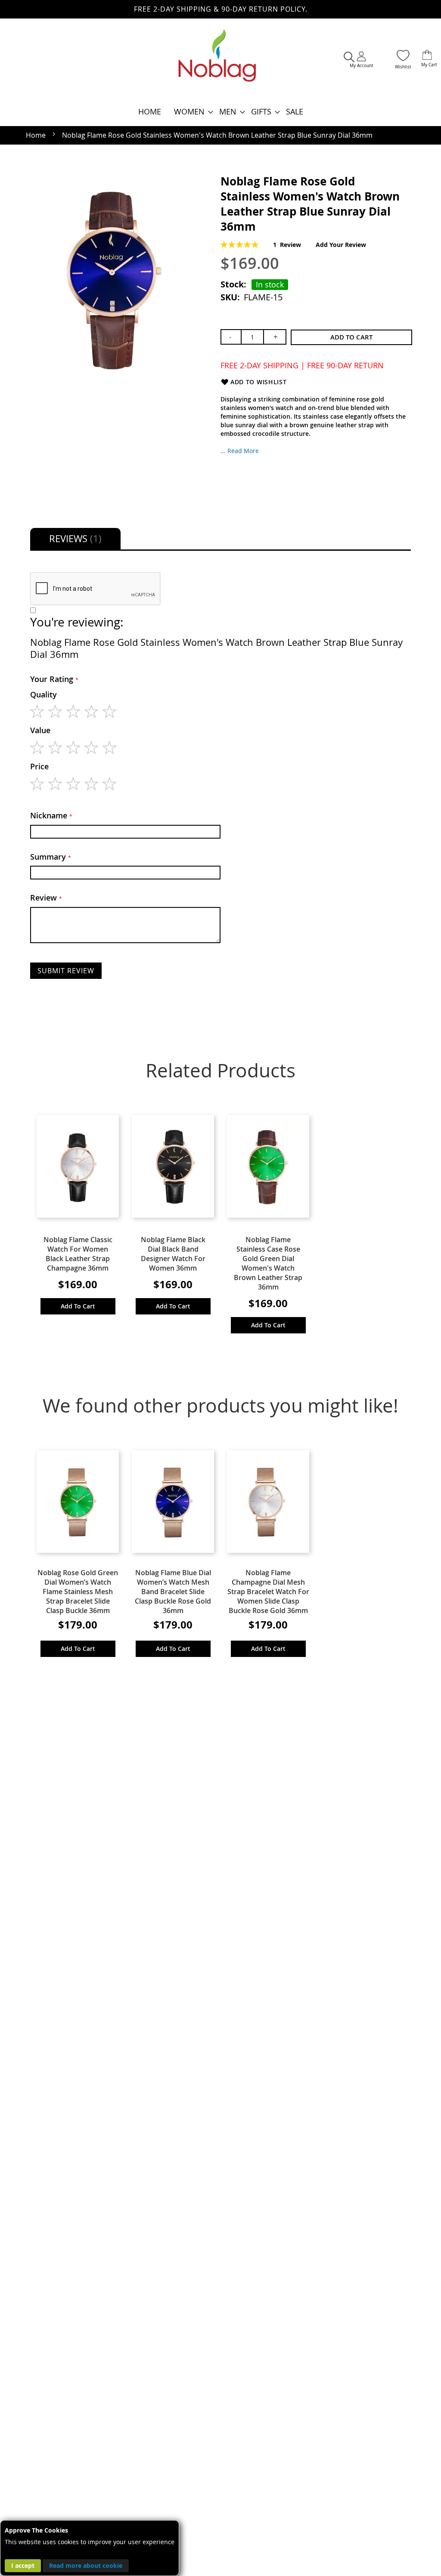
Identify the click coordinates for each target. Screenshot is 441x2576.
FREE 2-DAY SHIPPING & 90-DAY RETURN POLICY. (221, 9)
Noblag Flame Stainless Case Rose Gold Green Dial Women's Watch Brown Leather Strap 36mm (268, 1263)
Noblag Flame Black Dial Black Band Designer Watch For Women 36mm (173, 1254)
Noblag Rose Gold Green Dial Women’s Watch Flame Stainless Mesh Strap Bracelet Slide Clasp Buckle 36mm (78, 1592)
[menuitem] (150, 112)
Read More (243, 451)
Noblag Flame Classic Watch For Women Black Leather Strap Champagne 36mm (78, 1254)
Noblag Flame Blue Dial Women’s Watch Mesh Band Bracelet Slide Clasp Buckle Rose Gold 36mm (173, 1592)
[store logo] (217, 60)
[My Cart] (427, 56)
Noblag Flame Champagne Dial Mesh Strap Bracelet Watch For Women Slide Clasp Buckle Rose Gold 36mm (268, 1592)
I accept (23, 2565)
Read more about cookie (86, 2565)
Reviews (74, 538)
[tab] (75, 539)
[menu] (220, 112)
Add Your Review (341, 245)
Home (36, 135)
